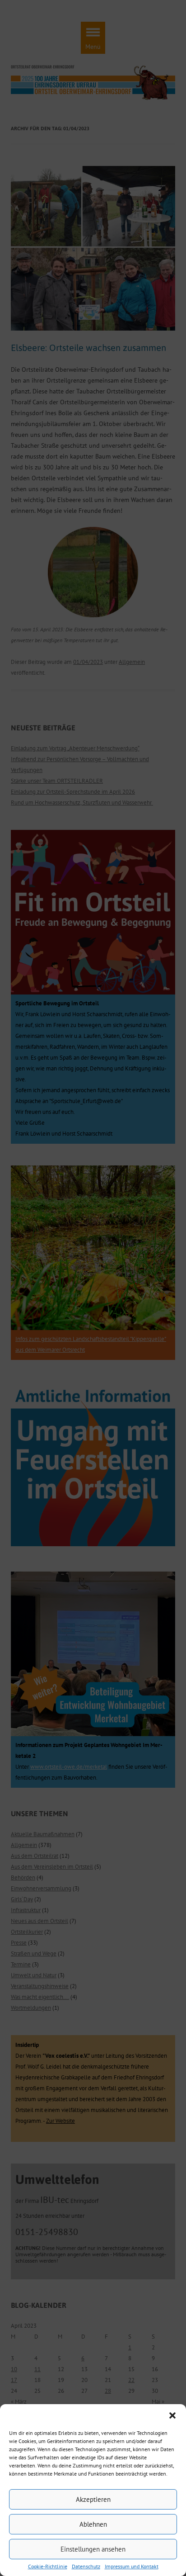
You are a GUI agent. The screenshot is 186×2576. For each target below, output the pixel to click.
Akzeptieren (93, 2499)
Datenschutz (86, 2567)
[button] (172, 2415)
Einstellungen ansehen (93, 2549)
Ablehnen (93, 2524)
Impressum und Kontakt (132, 2567)
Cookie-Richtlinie (48, 2567)
